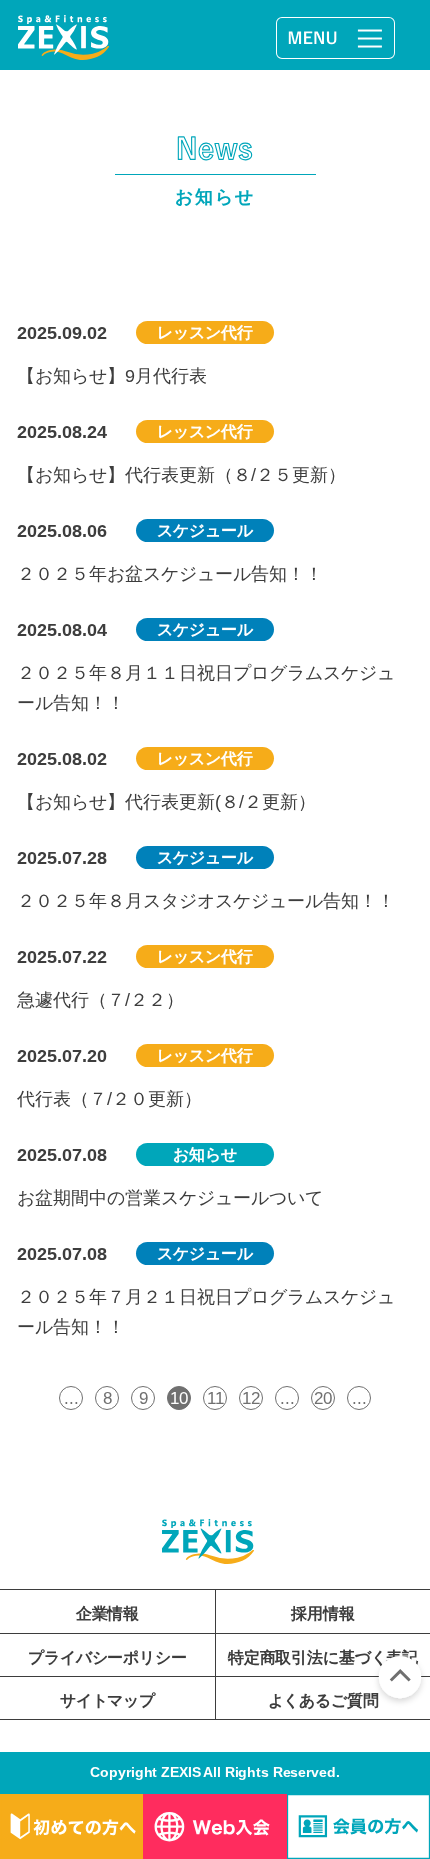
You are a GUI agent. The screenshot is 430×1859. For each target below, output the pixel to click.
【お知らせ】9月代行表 (112, 375)
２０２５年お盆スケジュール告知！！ (170, 573)
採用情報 (322, 1613)
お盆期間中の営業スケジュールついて (170, 1197)
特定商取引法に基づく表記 (323, 1657)
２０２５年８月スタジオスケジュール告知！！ (206, 900)
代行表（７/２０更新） (109, 1098)
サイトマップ (107, 1700)
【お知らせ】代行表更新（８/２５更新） (181, 474)
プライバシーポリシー (107, 1657)
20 (323, 1398)
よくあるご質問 (323, 1700)
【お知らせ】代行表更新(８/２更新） (166, 801)
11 (215, 1398)
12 (251, 1398)
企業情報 (107, 1613)
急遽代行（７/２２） (100, 999)
